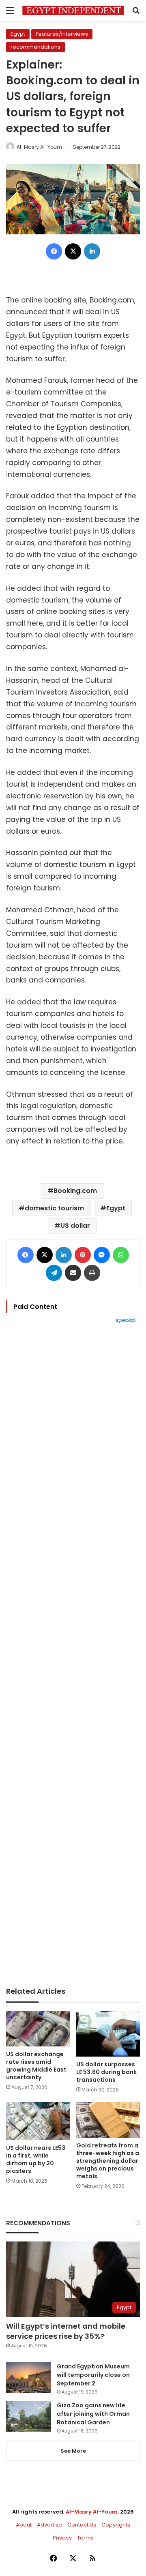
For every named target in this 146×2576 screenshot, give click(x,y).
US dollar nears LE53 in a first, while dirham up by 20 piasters (36, 2159)
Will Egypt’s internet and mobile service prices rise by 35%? (66, 2331)
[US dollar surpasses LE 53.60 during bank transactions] (108, 2034)
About (24, 2525)
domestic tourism (54, 1208)
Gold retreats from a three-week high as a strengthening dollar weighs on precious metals (108, 2161)
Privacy (62, 2538)
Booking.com (75, 1191)
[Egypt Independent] (73, 10)
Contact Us (82, 2525)
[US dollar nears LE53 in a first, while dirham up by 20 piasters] (38, 2121)
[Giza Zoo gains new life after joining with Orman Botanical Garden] (28, 2416)
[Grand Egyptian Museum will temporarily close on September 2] (28, 2378)
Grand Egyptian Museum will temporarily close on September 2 (93, 2375)
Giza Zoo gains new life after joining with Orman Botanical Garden (93, 2414)
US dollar (75, 1226)
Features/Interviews (62, 34)
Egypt (18, 34)
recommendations (35, 47)
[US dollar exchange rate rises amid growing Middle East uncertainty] (38, 2029)
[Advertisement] (73, 1655)
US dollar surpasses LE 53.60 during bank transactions (106, 2072)
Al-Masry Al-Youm (39, 147)
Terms (85, 2538)
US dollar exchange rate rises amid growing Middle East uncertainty (36, 2066)
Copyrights (116, 2525)
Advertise (49, 2525)
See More (73, 2451)
